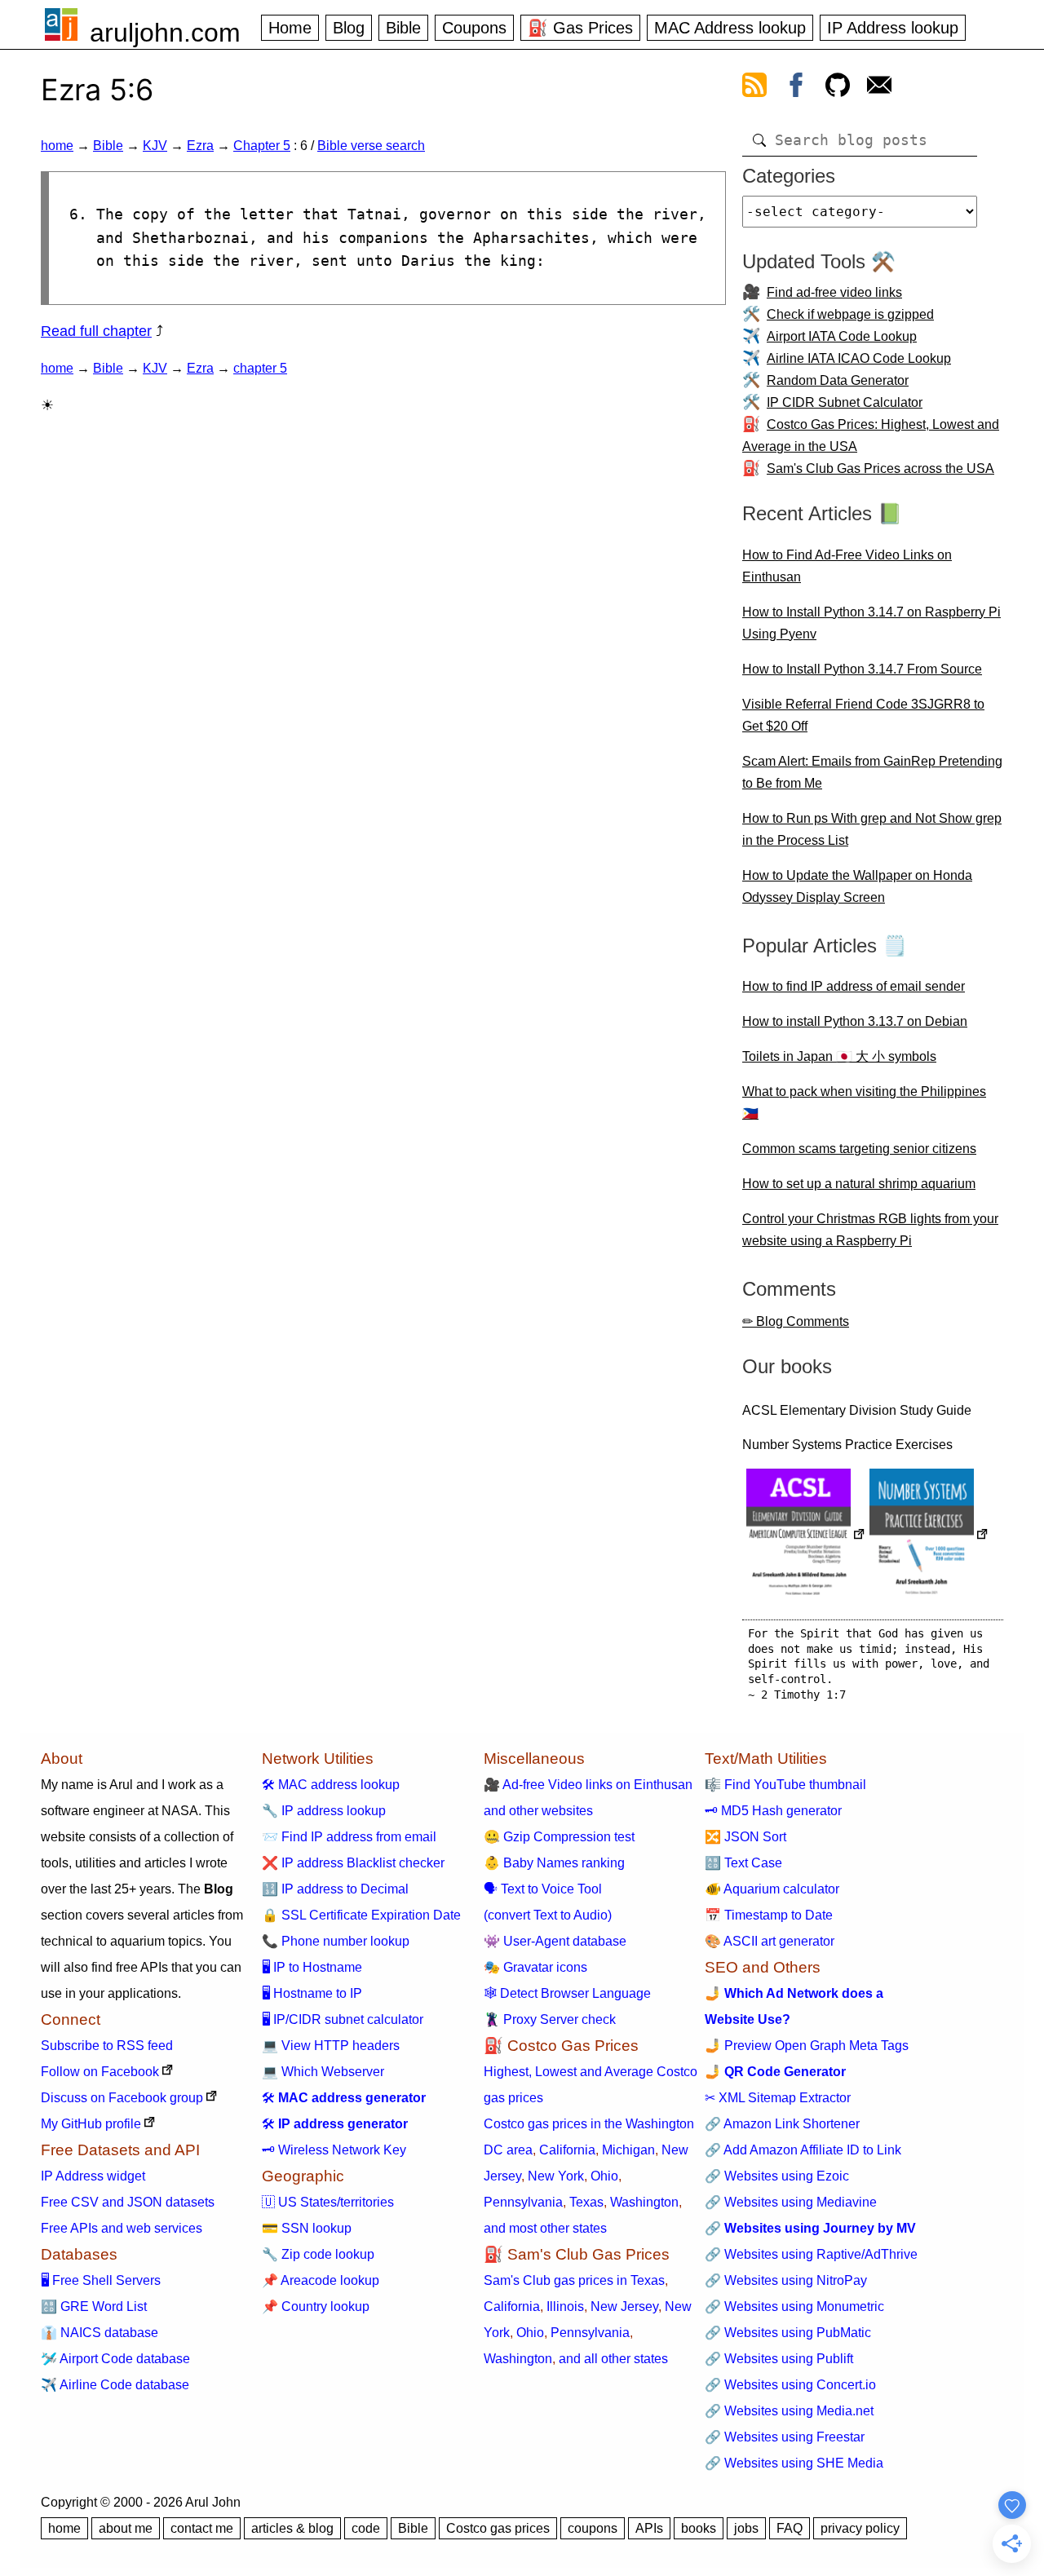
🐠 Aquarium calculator (772, 1889)
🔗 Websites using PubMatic (788, 2333)
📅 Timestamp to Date (769, 1915)
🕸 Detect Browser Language (567, 1993)
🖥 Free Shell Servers (101, 2280)
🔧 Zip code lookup (318, 2254)
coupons (593, 2528)
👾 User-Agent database (555, 1941)
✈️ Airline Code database (115, 2385)
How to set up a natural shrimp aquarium (859, 1184)
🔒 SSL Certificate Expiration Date (361, 1915)
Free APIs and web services (122, 2228)
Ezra (200, 146)
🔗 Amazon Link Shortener (782, 2124)
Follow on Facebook (100, 2072)
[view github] (838, 88)
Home (290, 28)
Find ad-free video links (834, 292)
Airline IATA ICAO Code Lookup (859, 358)
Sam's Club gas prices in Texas (574, 2280)
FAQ (790, 2528)
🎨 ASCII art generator (770, 1941)
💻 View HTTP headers (331, 2046)
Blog (349, 28)
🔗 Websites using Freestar (785, 2437)
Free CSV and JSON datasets (128, 2202)
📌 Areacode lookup (321, 2280)
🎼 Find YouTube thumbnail (785, 1785)
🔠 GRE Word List (94, 2306)
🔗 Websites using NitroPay (786, 2280)
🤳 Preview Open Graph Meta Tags (807, 2046)
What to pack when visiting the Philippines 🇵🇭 (864, 1102)
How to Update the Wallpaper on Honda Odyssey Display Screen (857, 886)
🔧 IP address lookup (324, 1811)
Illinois (565, 2306)
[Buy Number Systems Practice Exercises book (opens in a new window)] (929, 1536)
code (366, 2528)
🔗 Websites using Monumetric (794, 2306)
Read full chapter (96, 331)
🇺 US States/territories (328, 2202)
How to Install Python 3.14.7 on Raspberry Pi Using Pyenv (871, 623)
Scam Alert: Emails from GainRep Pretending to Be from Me (872, 772)
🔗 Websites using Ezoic (777, 2176)
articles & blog (292, 2528)
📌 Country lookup (316, 2306)
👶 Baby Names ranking (554, 1863)
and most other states (545, 2228)
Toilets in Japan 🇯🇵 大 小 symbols (839, 1056)
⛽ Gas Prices (580, 28)
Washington (644, 2202)
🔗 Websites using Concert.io (790, 2385)
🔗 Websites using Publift (779, 2359)
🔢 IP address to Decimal (335, 1889)
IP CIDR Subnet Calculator (845, 402)
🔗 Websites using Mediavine (791, 2202)
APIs (649, 2528)
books (699, 2528)
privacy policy (860, 2528)
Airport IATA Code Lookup (842, 336)
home (57, 146)
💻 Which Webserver (323, 2072)
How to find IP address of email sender (854, 986)
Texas (586, 2202)
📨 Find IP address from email (349, 1837)
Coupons (474, 28)
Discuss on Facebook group (122, 2098)
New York (556, 2176)
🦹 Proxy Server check (550, 2019)
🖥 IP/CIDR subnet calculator (343, 2019)
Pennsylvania (523, 2202)
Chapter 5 (262, 146)
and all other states (613, 2359)
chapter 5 (260, 368)
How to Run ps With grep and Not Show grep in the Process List (872, 829)
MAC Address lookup (730, 28)
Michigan (628, 2150)
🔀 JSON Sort (745, 1837)
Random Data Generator (838, 380)
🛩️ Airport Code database (115, 2359)
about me (126, 2528)
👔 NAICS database (100, 2333)
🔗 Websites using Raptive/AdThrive (811, 2254)
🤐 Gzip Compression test (559, 1837)
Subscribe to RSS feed (107, 2046)
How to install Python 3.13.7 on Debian (855, 1021)
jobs (746, 2528)
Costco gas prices (498, 2528)
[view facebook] (796, 88)
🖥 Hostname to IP (312, 1993)
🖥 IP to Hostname (312, 1967)
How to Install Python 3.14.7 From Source (862, 669)
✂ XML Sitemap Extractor (778, 2098)
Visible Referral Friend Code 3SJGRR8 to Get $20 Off (863, 715)
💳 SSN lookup (307, 2228)
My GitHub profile (91, 2124)
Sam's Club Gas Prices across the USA (880, 468)
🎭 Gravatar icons (535, 1967)
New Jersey (624, 2306)
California (567, 2150)
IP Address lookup (893, 28)
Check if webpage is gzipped (850, 314)
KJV (155, 146)
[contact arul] (879, 88)
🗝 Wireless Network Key (334, 2150)
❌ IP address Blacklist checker (353, 1863)
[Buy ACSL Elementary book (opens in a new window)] (806, 1536)
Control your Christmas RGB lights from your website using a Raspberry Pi (870, 1230)
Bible (403, 28)
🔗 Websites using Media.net (789, 2411)
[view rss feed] (754, 88)
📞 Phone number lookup (336, 1941)
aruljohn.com (165, 33)
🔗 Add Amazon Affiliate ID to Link (803, 2150)
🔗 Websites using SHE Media (794, 2463)
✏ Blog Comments (796, 1321)
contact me (202, 2528)
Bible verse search (371, 146)
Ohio (604, 2176)
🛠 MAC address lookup (331, 1785)
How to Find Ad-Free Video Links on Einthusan (847, 566)
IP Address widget (93, 2176)
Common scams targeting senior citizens (859, 1149)
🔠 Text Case (743, 1863)
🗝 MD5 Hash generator (773, 1811)
